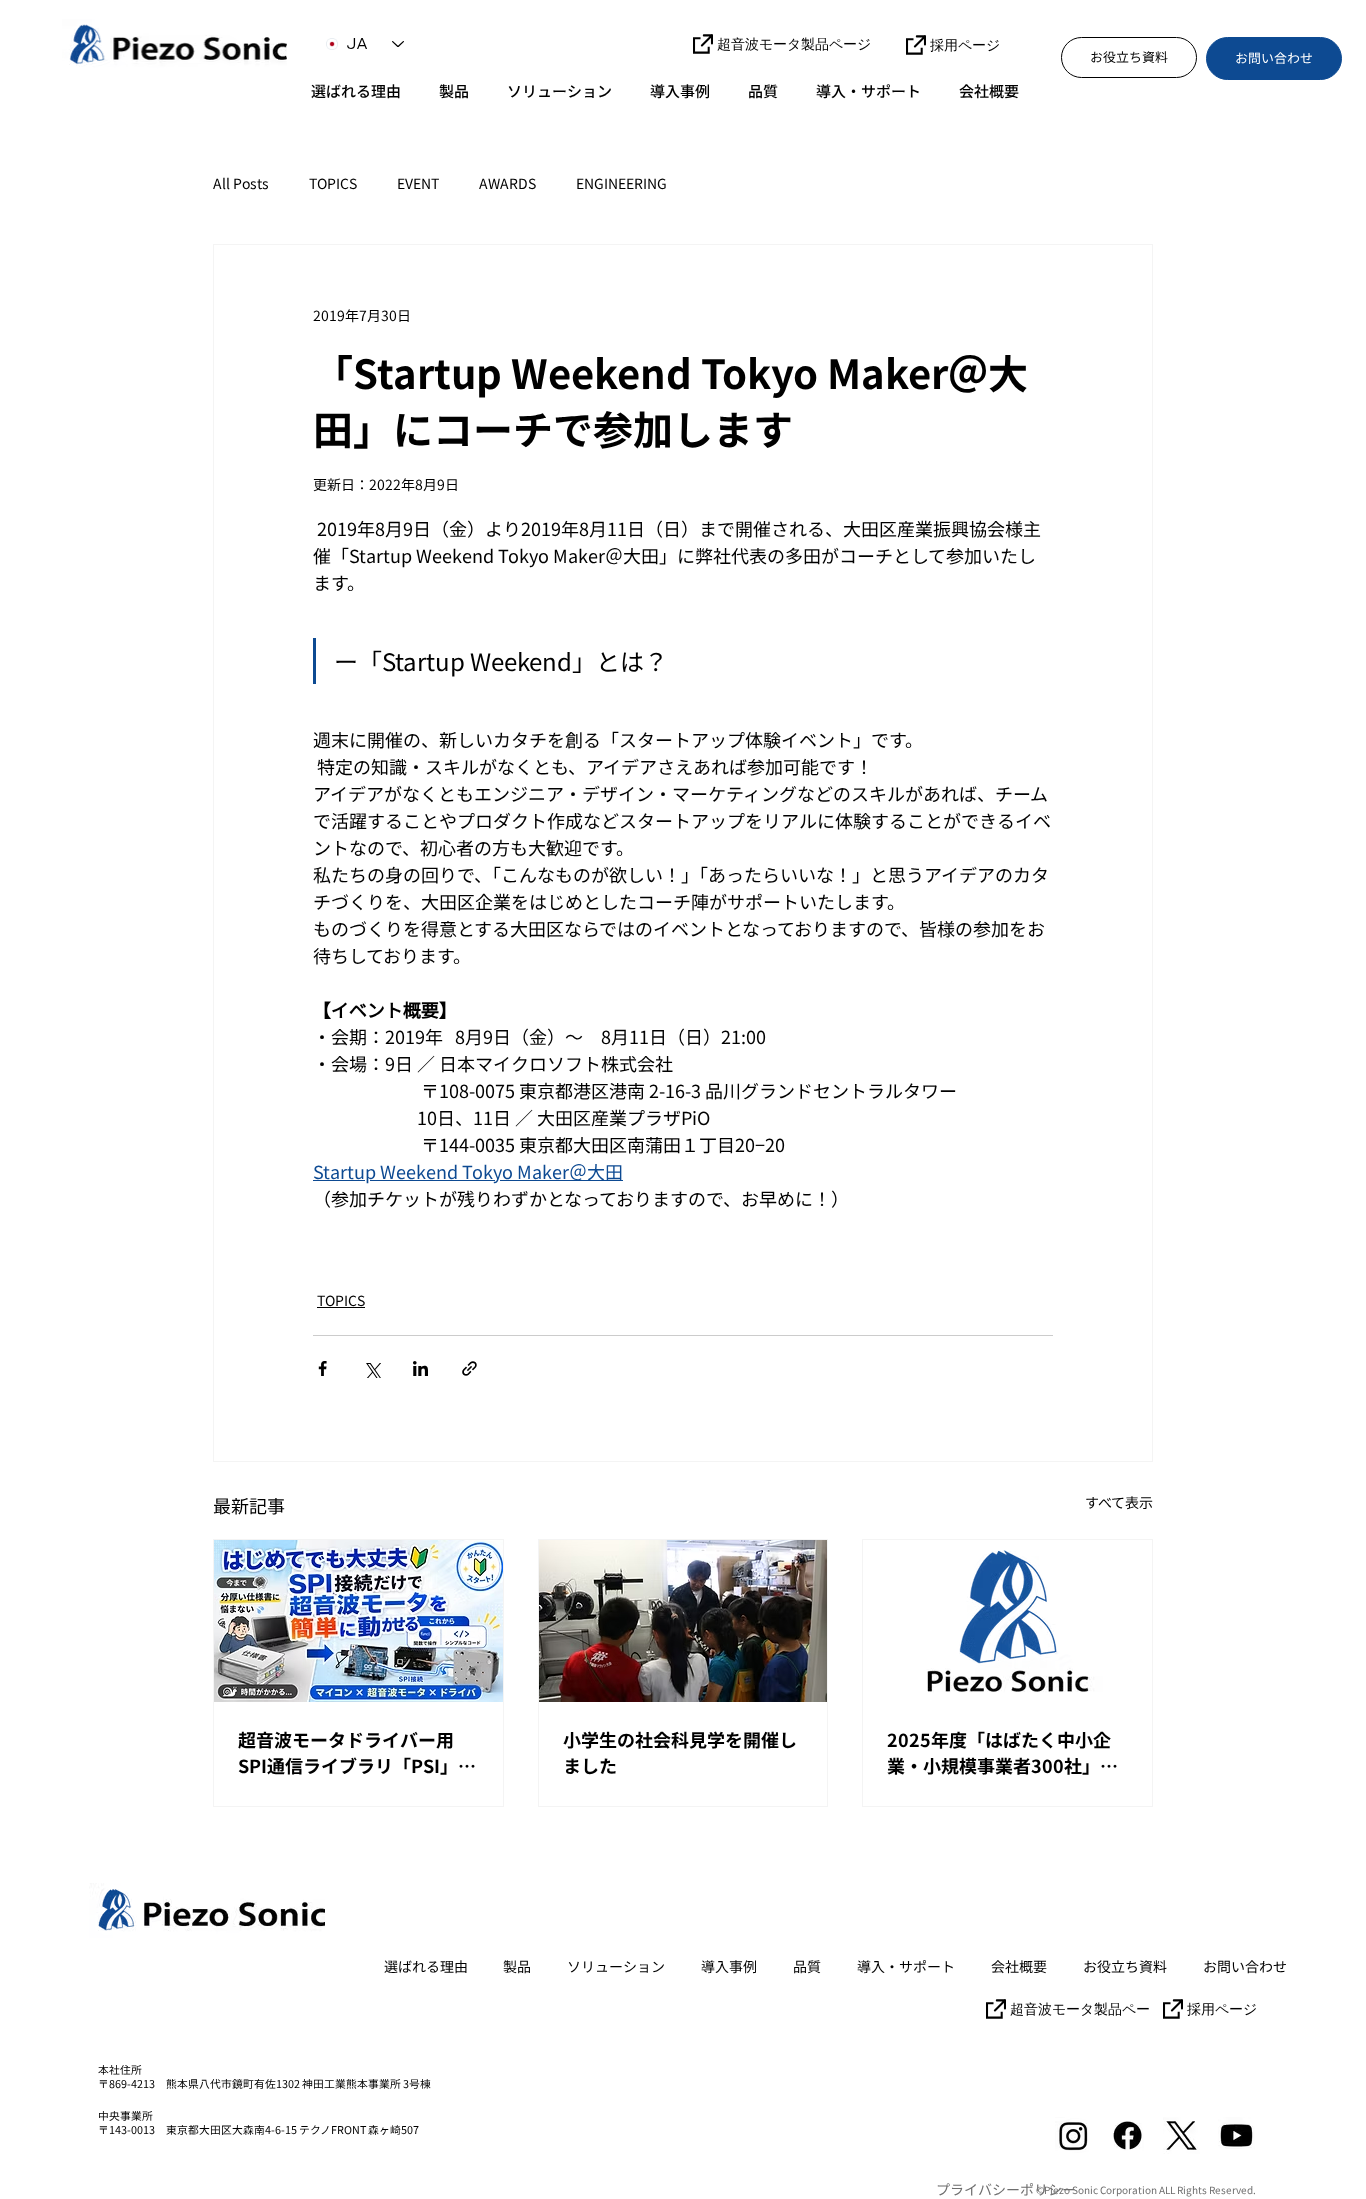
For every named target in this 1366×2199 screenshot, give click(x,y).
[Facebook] (1127, 2135)
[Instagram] (1073, 2135)
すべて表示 (1119, 1502)
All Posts (241, 183)
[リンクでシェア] (469, 1368)
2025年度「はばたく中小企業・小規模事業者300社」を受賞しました (1002, 1752)
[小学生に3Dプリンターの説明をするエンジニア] (683, 1621)
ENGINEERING (621, 183)
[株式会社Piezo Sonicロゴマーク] (1007, 1621)
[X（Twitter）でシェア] (371, 1368)
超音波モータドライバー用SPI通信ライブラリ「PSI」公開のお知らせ (357, 1752)
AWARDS (507, 183)
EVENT (418, 183)
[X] (1181, 2135)
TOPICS (333, 183)
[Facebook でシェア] (322, 1368)
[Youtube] (1236, 2135)
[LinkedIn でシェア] (420, 1368)
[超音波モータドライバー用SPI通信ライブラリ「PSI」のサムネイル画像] (358, 1621)
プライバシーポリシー (1006, 2189)
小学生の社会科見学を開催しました (680, 1752)
